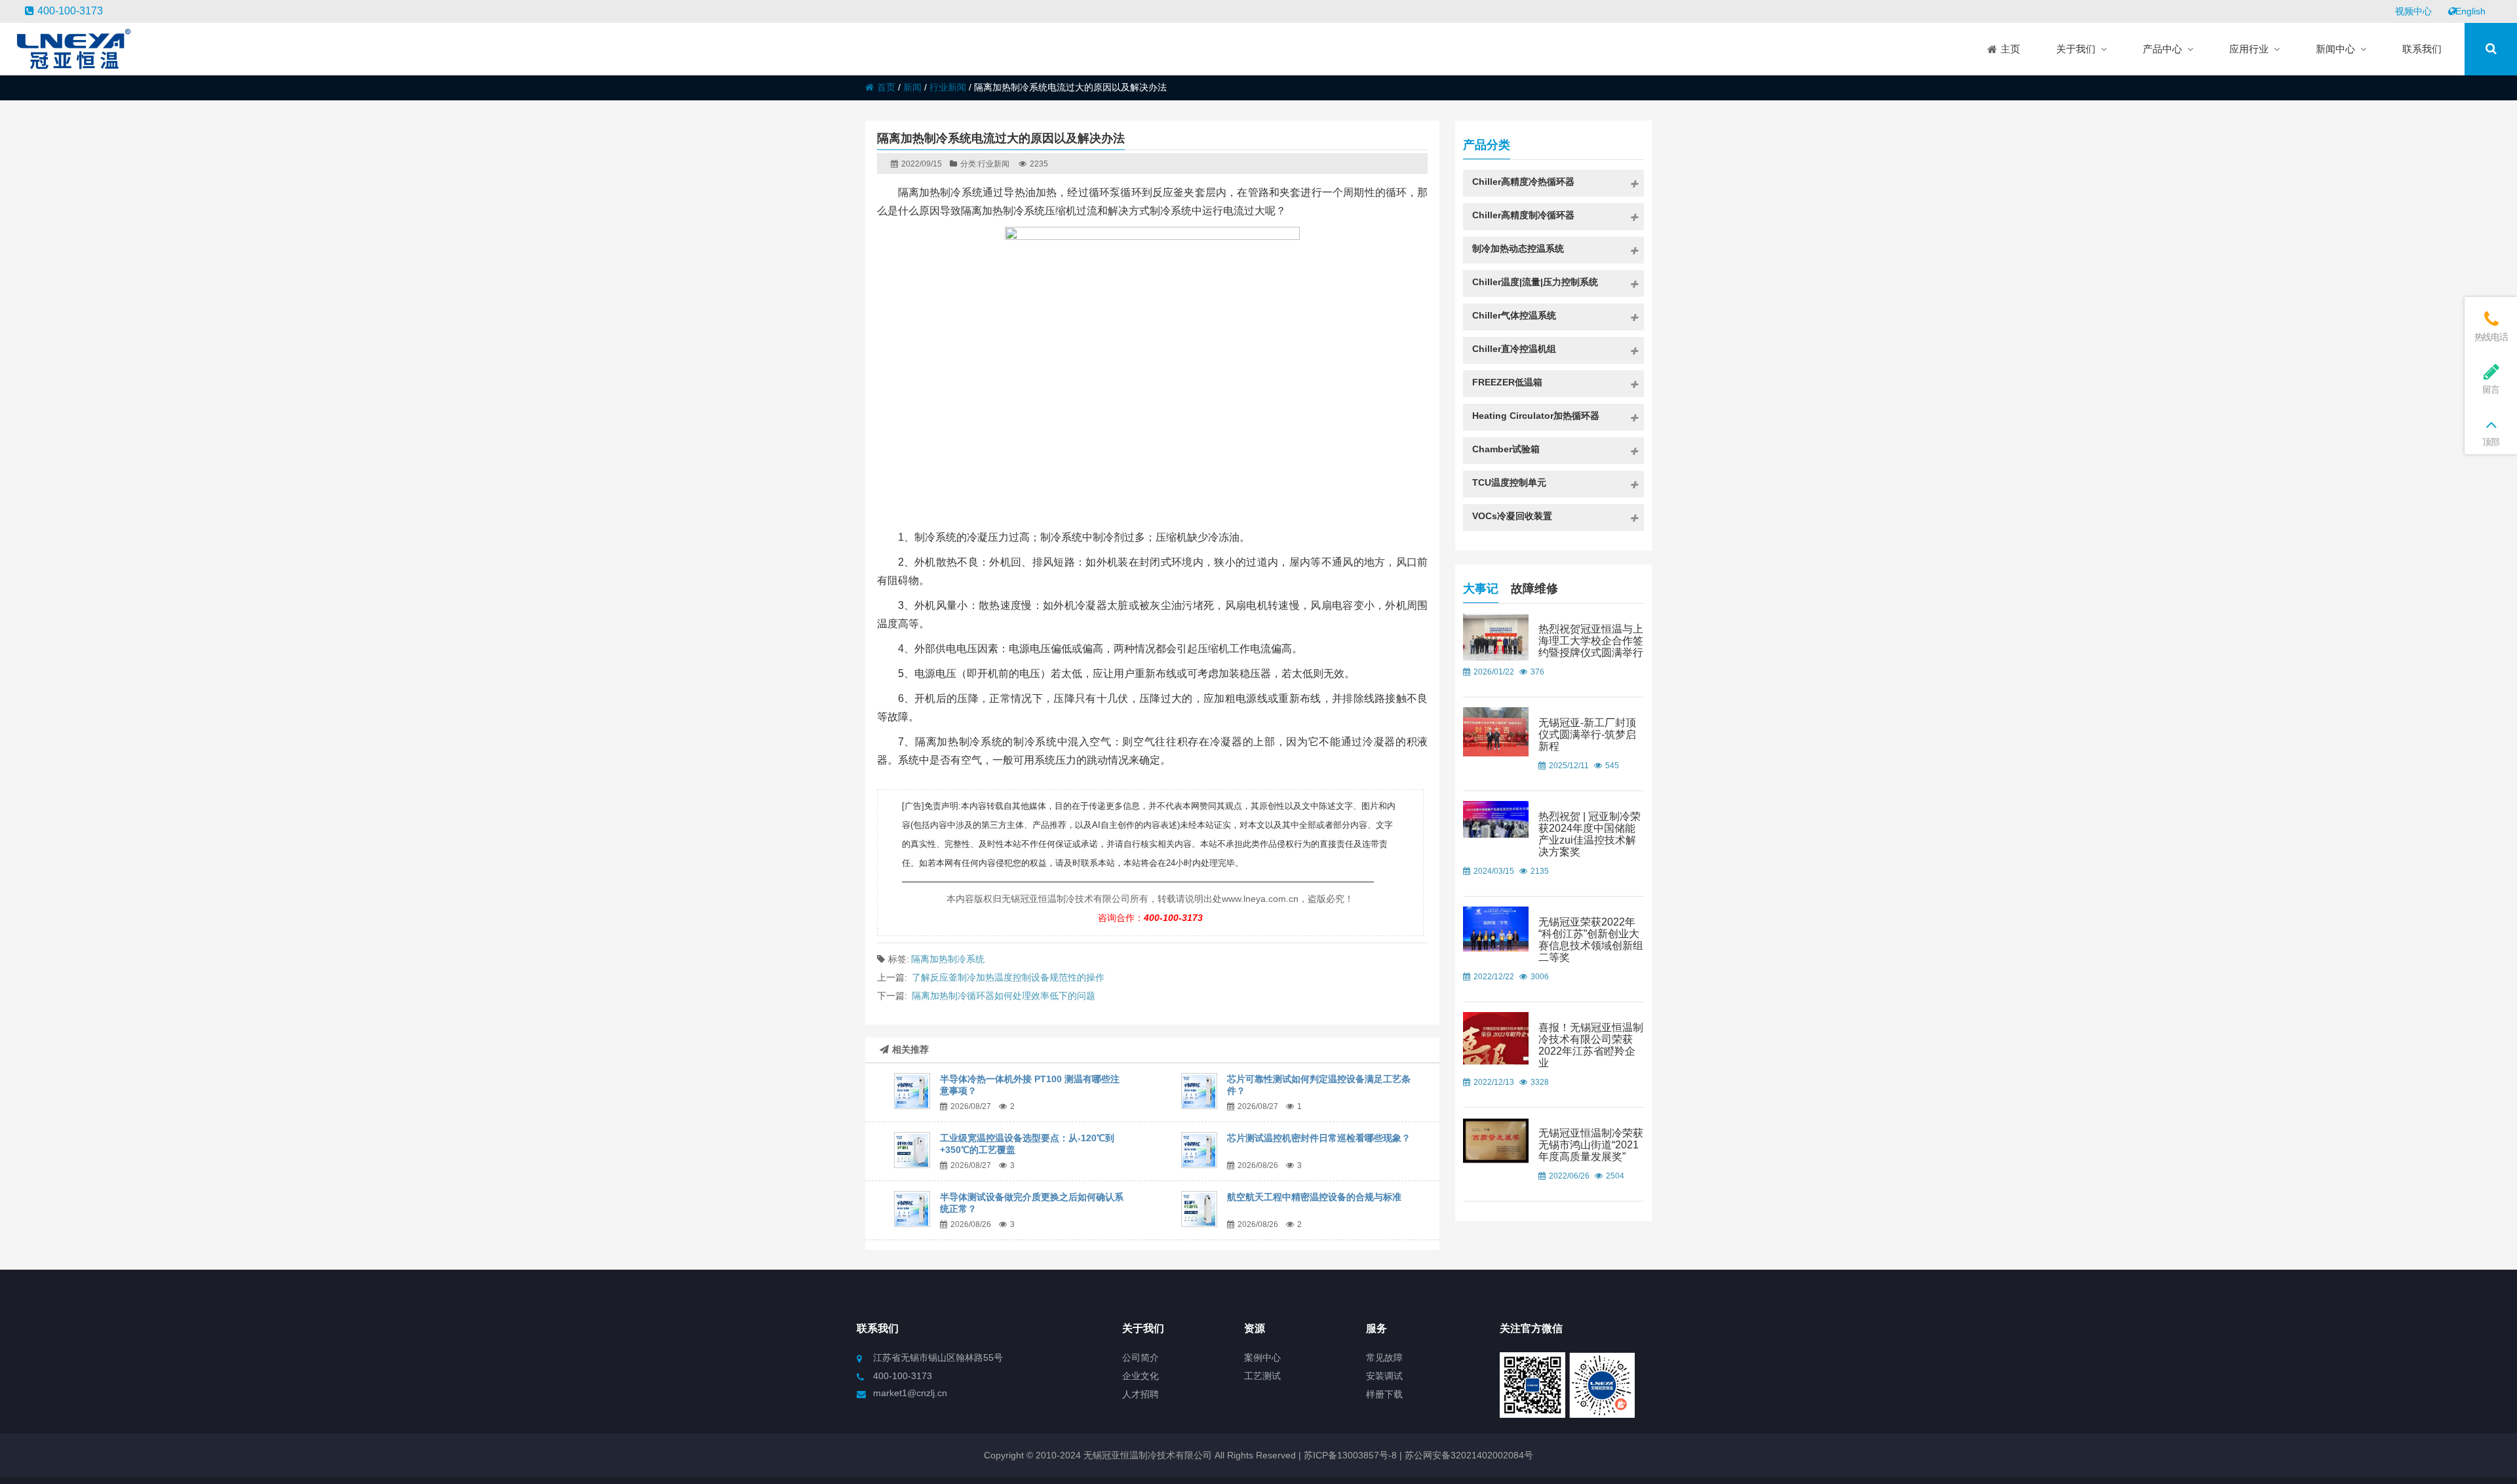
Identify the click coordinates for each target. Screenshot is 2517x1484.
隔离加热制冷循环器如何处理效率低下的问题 (1004, 996)
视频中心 (2413, 11)
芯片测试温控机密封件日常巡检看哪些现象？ (1319, 1138)
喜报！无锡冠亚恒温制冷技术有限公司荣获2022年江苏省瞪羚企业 (1591, 1045)
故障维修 (1534, 589)
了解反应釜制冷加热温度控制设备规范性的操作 (1008, 977)
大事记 (1481, 589)
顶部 (2490, 442)
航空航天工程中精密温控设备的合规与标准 (1314, 1197)
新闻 (912, 87)
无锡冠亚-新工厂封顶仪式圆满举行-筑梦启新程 (1587, 734)
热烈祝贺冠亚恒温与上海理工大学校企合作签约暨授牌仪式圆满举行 (1591, 641)
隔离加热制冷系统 (948, 959)
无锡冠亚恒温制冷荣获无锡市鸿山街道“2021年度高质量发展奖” (1591, 1145)
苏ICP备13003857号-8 (1349, 1455)
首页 (886, 87)
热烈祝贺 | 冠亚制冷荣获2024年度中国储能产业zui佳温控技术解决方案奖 (1590, 834)
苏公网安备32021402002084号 (1469, 1455)
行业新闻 (948, 87)
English (2470, 11)
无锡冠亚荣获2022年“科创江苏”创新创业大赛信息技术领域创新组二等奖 (1591, 940)
